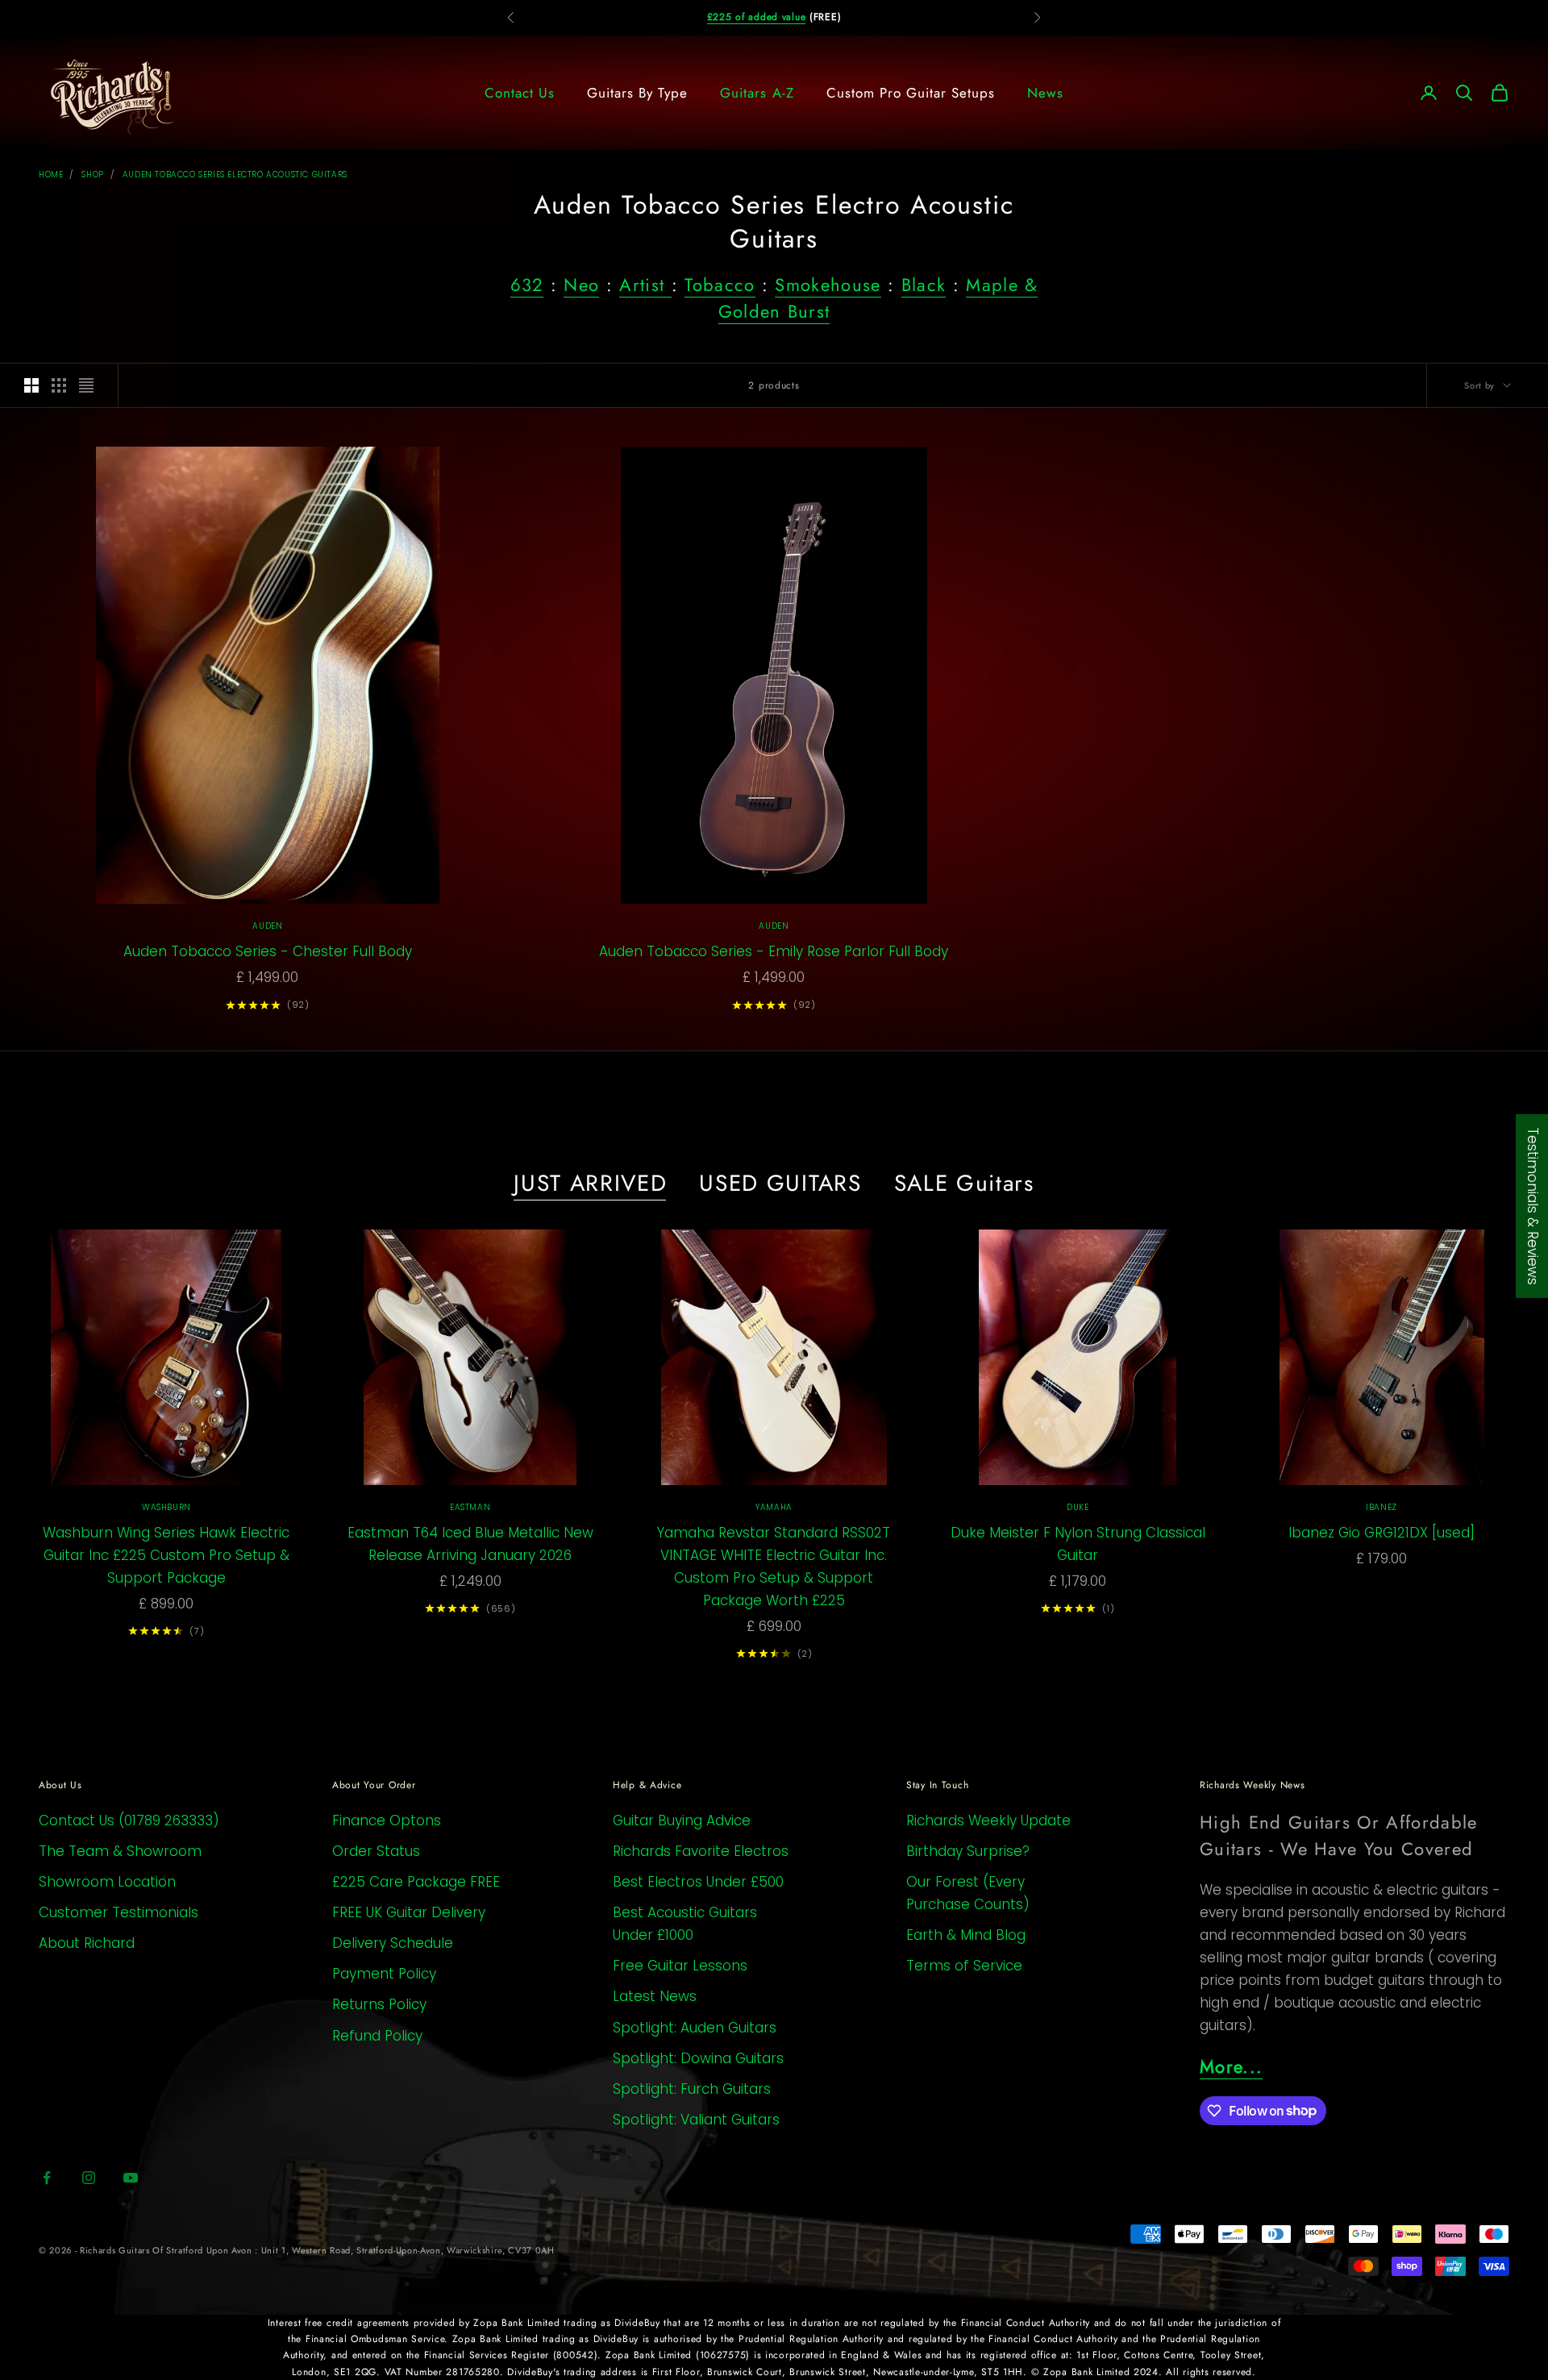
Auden (267, 926)
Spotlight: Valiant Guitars (696, 2120)
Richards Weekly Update (988, 1820)
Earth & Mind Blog (966, 1935)
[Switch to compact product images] (86, 385)
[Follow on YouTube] (131, 2178)
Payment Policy (384, 1974)
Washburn (166, 1507)
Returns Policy (379, 2004)
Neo (581, 285)
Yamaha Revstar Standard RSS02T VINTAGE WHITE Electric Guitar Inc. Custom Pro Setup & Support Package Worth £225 (774, 1567)
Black (924, 285)
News (1045, 93)
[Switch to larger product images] (31, 385)
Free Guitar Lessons (680, 1966)
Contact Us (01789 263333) (129, 1820)
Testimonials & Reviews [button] (1533, 1206)
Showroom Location (107, 1882)
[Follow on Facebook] (47, 2178)
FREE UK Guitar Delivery (409, 1912)
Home (51, 175)
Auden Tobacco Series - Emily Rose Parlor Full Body (774, 951)
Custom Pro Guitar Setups (911, 93)
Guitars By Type (637, 93)
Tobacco (720, 285)
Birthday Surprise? (968, 1851)
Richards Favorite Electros (701, 1851)
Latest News (655, 1996)
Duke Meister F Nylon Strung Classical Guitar (1078, 1544)
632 (527, 285)
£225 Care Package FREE (416, 1882)
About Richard (87, 1943)
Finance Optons (387, 1820)
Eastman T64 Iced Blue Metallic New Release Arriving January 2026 (470, 1544)
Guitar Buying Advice (682, 1820)
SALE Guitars (964, 1184)
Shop (92, 175)
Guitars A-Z (757, 93)
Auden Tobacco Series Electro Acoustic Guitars (235, 175)
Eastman (470, 1507)
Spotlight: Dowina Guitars (698, 2058)
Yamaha (774, 1507)
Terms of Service (964, 1966)
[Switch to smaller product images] (59, 385)
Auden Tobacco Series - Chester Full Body (268, 951)
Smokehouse (828, 285)
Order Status (376, 1851)
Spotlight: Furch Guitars (692, 2089)
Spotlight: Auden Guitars (695, 2028)
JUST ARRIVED (590, 1184)
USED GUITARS (780, 1184)
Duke (1078, 1507)
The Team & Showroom (120, 1851)
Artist (645, 285)
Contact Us (520, 93)
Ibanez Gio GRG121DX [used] (1382, 1533)
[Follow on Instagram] (89, 2178)
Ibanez (1382, 1507)
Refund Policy (377, 2036)
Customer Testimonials (119, 1912)
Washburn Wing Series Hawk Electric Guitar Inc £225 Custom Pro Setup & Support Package (166, 1555)
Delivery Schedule (393, 1943)
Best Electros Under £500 (698, 1882)
